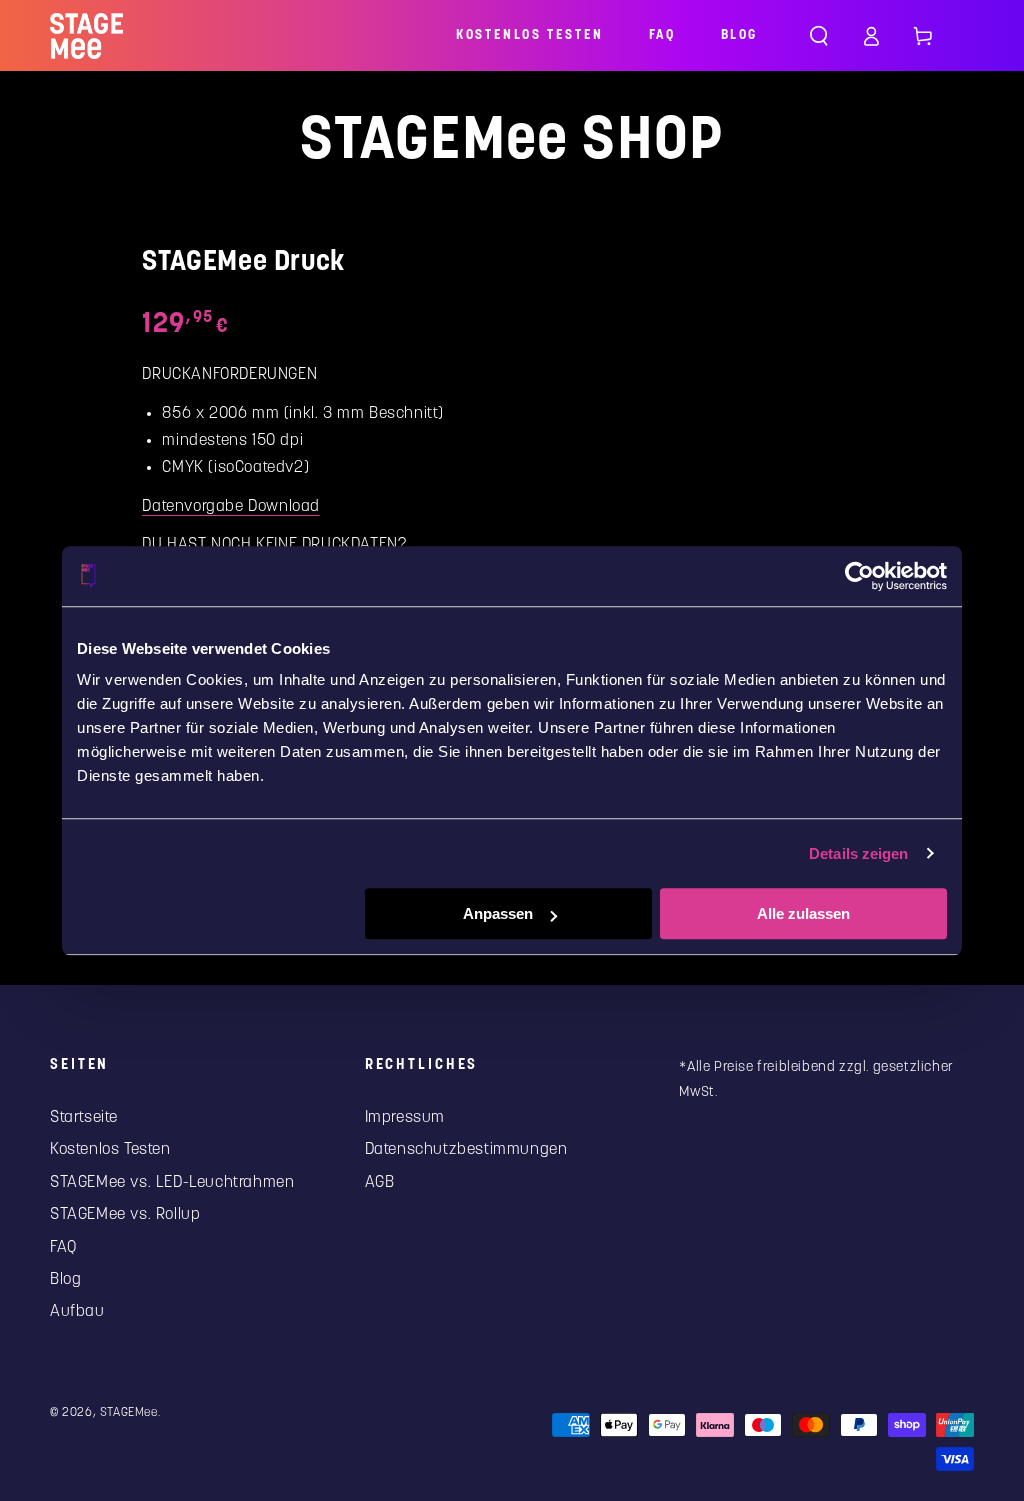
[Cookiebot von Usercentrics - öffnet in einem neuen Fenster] (859, 576)
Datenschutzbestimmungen (466, 1150)
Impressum (405, 1118)
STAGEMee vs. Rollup (125, 1215)
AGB (380, 1183)
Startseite (84, 1118)
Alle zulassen (803, 913)
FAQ (63, 1248)
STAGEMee (129, 1412)
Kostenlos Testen (110, 1150)
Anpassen (498, 913)
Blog (65, 1280)
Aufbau (77, 1312)
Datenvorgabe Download (231, 506)
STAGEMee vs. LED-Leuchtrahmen (172, 1183)
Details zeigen (858, 853)
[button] (819, 36)
